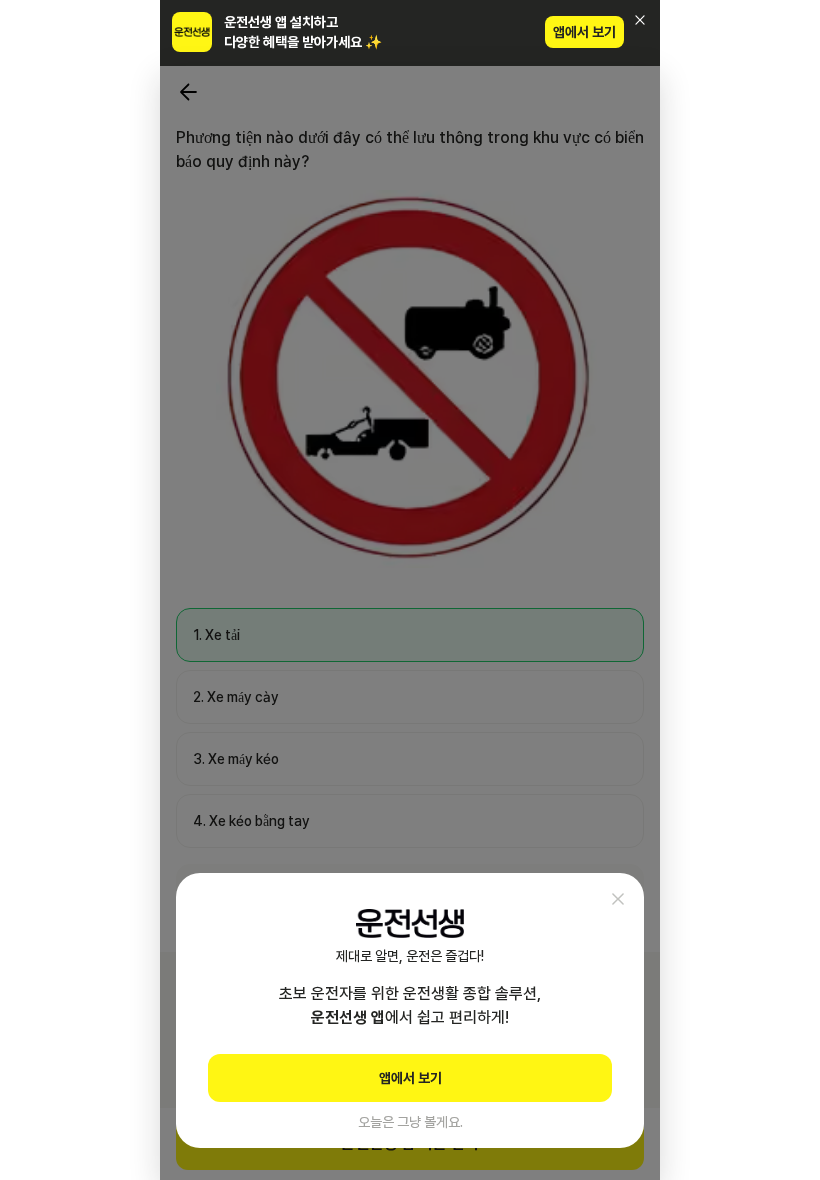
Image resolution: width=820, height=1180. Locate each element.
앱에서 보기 (584, 32)
